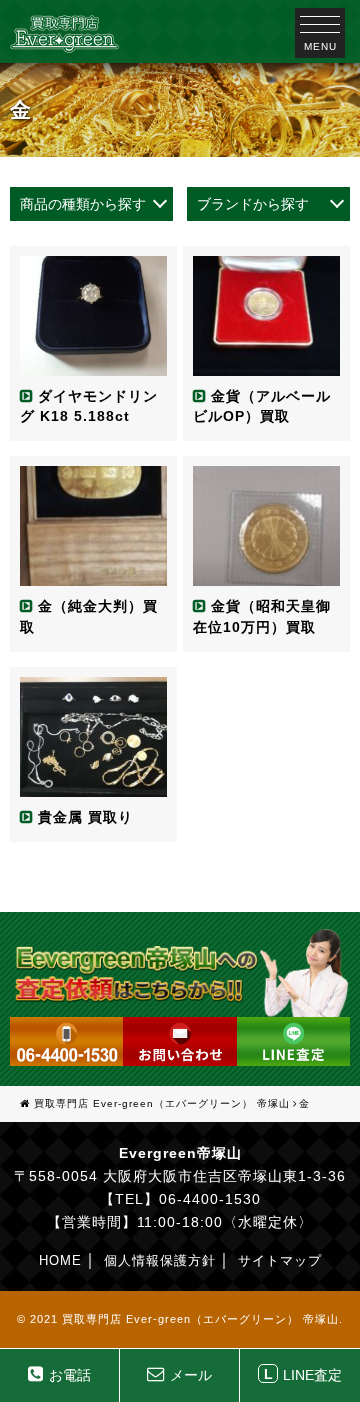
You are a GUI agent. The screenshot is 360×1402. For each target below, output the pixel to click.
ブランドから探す (253, 204)
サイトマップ (280, 1260)
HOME (60, 1260)
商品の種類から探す (83, 204)
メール (191, 1375)
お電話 (70, 1375)
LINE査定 (303, 1374)
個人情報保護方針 (160, 1260)
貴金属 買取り (85, 817)
